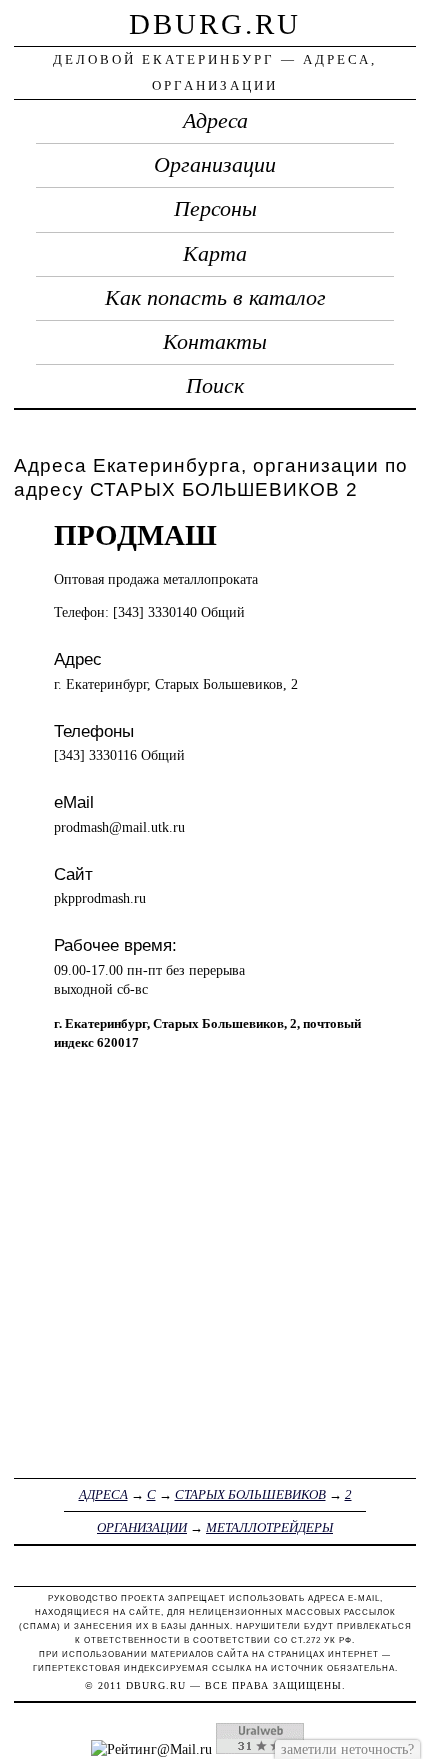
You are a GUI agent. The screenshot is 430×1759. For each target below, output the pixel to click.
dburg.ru (215, 24)
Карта (215, 254)
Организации (215, 165)
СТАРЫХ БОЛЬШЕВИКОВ (250, 1494)
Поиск (215, 386)
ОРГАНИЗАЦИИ (142, 1527)
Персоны (215, 209)
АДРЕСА (103, 1494)
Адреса (215, 121)
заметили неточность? (347, 1749)
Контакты (215, 342)
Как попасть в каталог (215, 298)
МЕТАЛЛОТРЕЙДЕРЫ (269, 1527)
